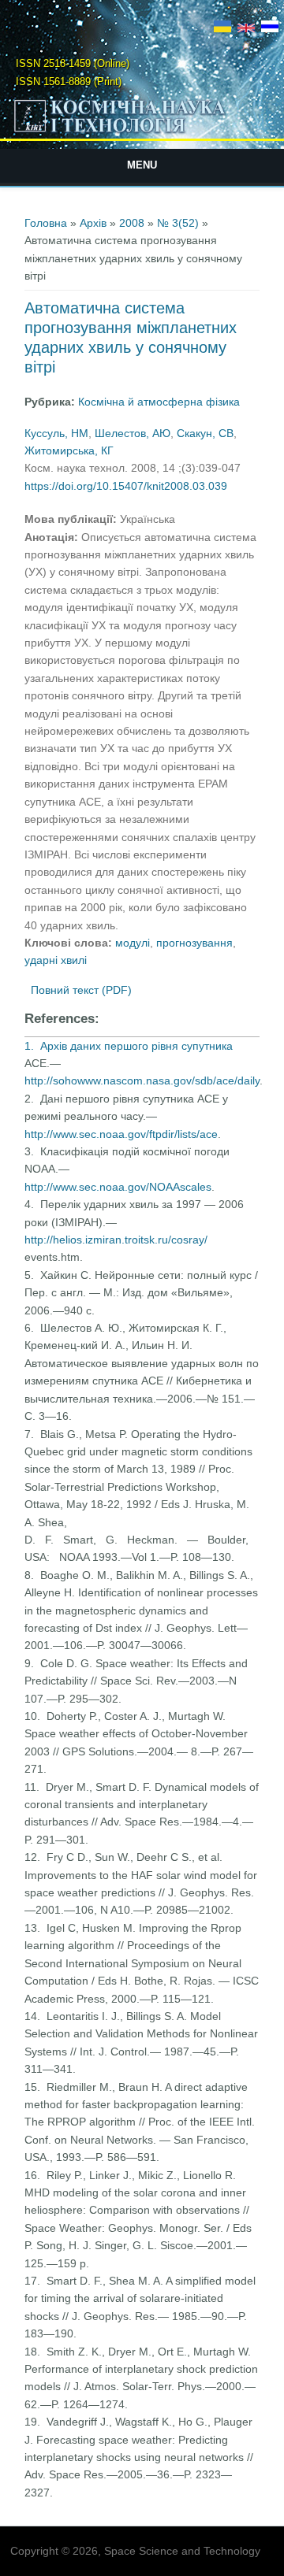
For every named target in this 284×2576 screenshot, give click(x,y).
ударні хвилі (56, 960)
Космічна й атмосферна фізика (159, 402)
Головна (46, 223)
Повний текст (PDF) (81, 990)
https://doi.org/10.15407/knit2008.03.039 (126, 486)
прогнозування (194, 943)
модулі (133, 943)
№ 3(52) (178, 223)
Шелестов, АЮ (133, 433)
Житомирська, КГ (69, 450)
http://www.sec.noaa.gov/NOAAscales (118, 1187)
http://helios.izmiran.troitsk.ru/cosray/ (116, 1240)
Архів (93, 223)
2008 (132, 223)
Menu (142, 165)
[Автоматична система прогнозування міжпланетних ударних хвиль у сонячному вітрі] (222, 28)
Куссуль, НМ (56, 433)
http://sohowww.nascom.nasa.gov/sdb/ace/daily (142, 1080)
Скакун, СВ (205, 433)
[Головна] (142, 132)
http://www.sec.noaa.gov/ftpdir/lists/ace (121, 1134)
